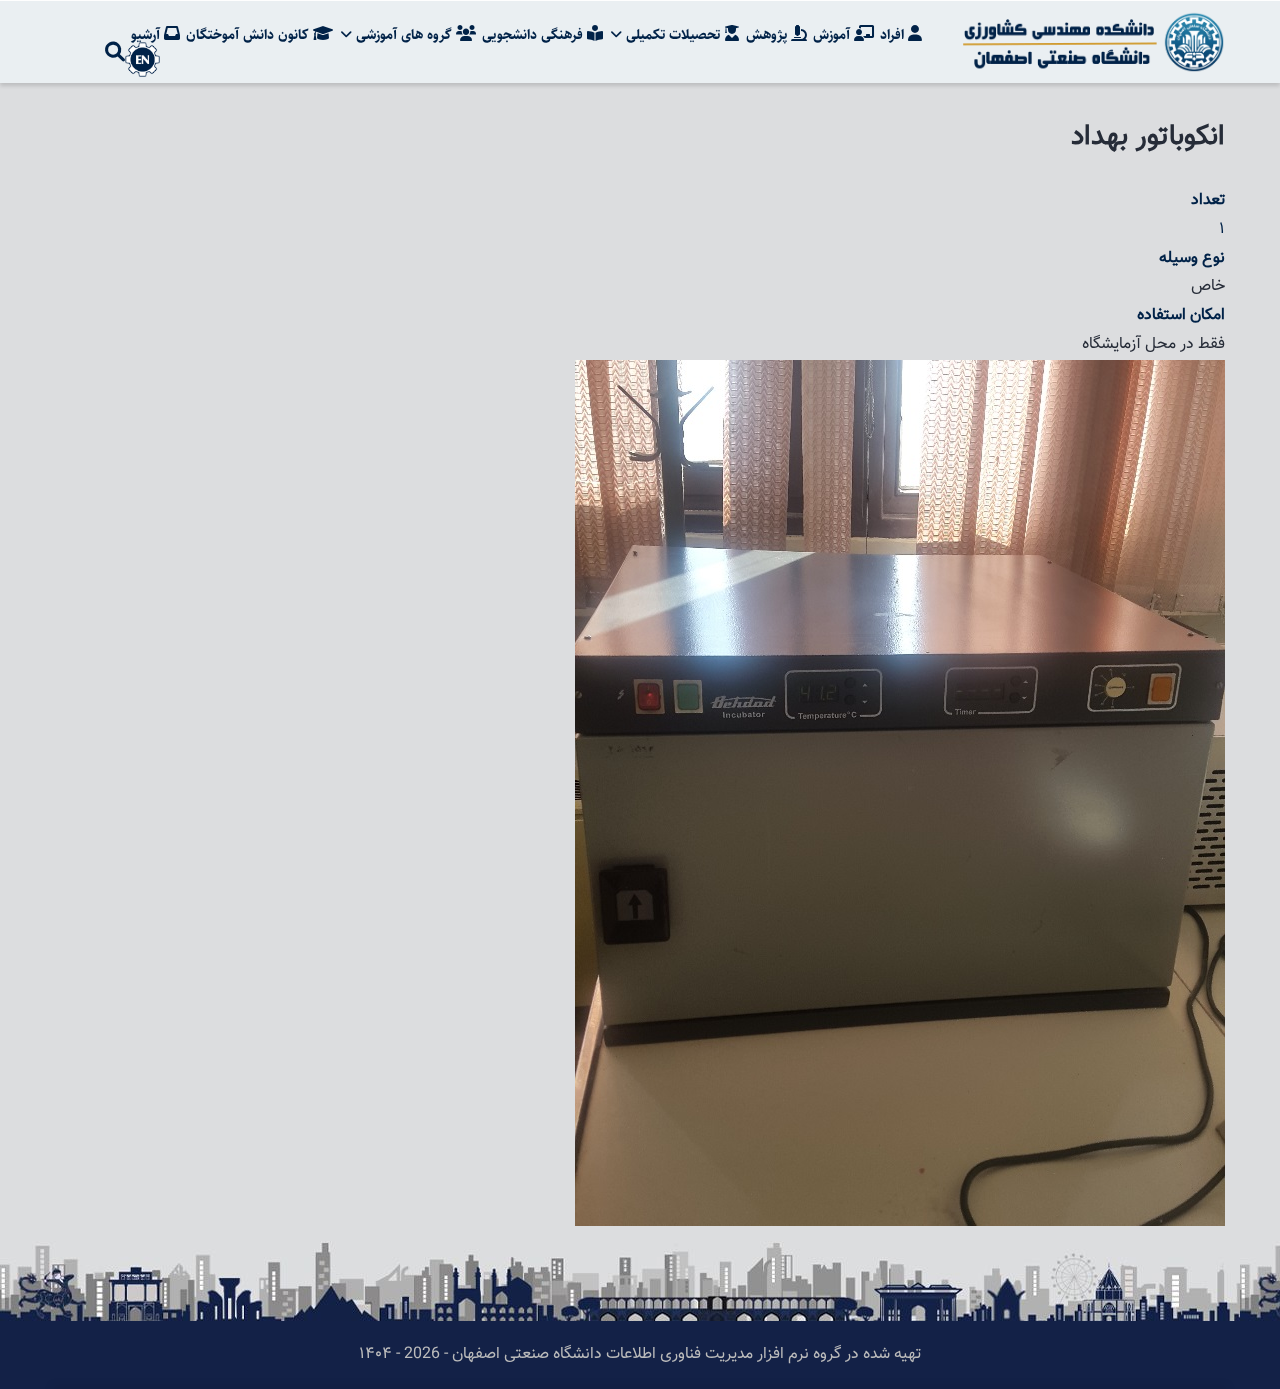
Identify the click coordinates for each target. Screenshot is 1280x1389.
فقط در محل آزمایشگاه (1153, 344)
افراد (894, 35)
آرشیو (147, 35)
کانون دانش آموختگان (249, 35)
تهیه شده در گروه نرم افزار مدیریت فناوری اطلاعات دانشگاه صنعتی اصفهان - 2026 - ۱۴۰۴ (640, 1354)
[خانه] (1090, 42)
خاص (1208, 286)
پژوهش (768, 35)
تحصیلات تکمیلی (673, 35)
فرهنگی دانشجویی (534, 35)
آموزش (833, 35)
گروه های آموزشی (404, 35)
